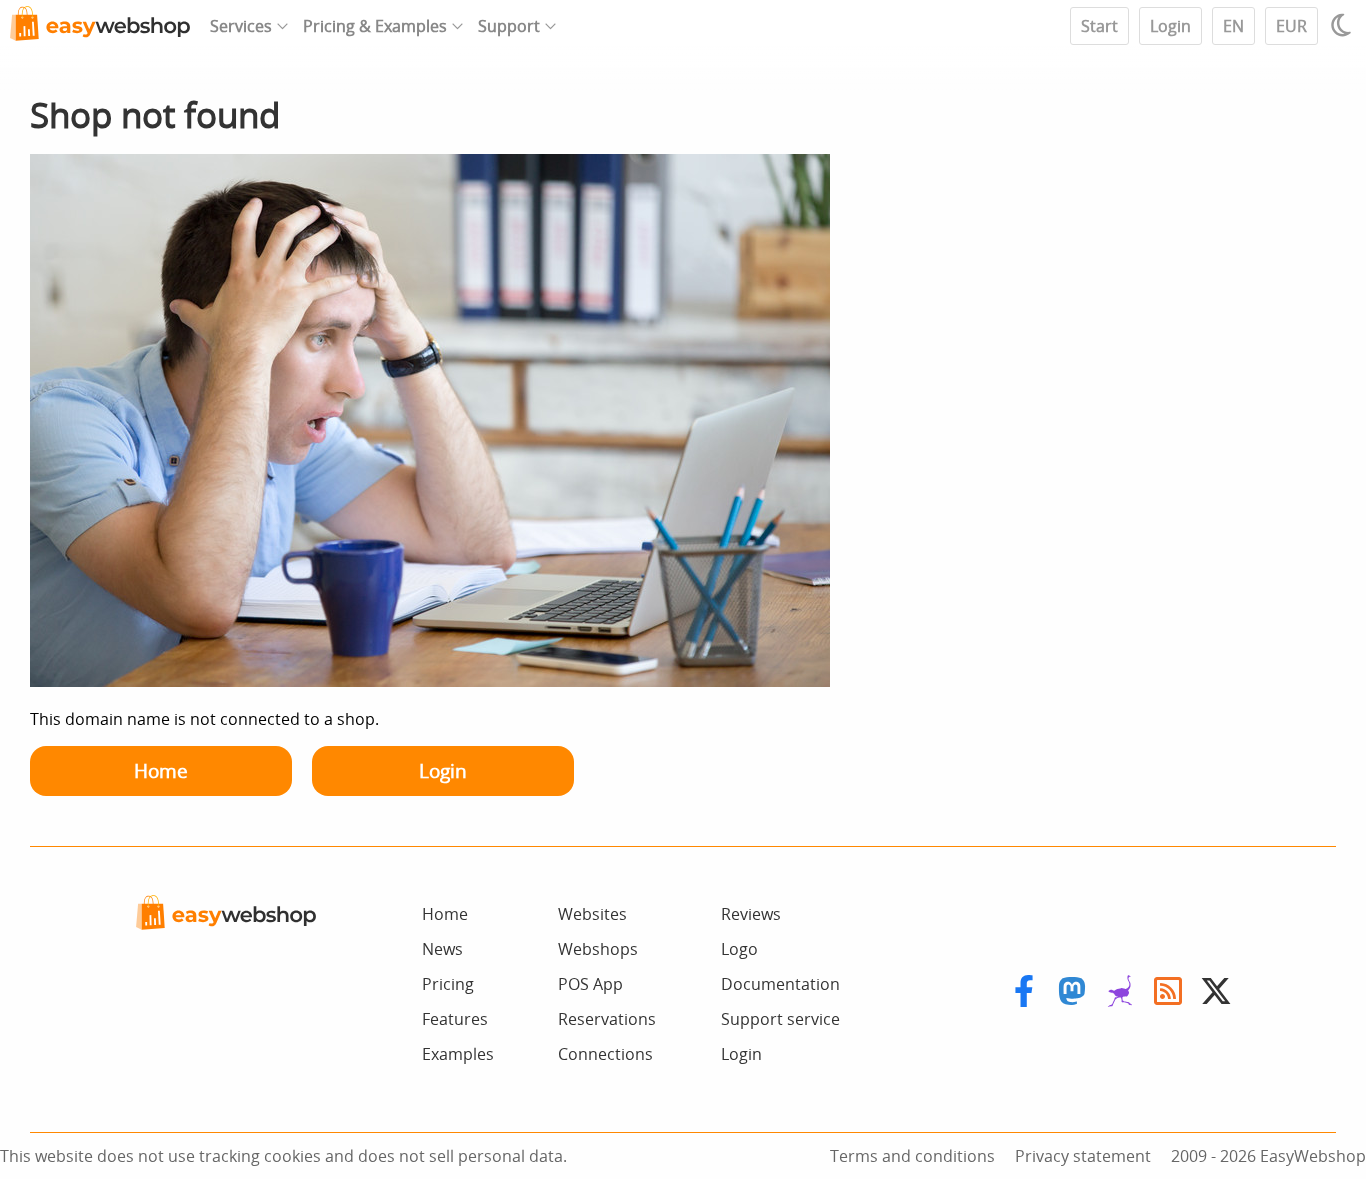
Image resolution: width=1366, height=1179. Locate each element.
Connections (605, 1054)
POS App (590, 984)
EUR (1291, 26)
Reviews (751, 914)
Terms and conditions (912, 1156)
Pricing (448, 984)
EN (1233, 26)
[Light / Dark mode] (1344, 25)
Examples (458, 1054)
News (442, 949)
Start (1099, 26)
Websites (592, 914)
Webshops (598, 949)
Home (161, 770)
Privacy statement (1083, 1156)
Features (455, 1019)
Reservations (607, 1019)
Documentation (780, 984)
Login (1170, 26)
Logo (739, 949)
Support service (780, 1019)
